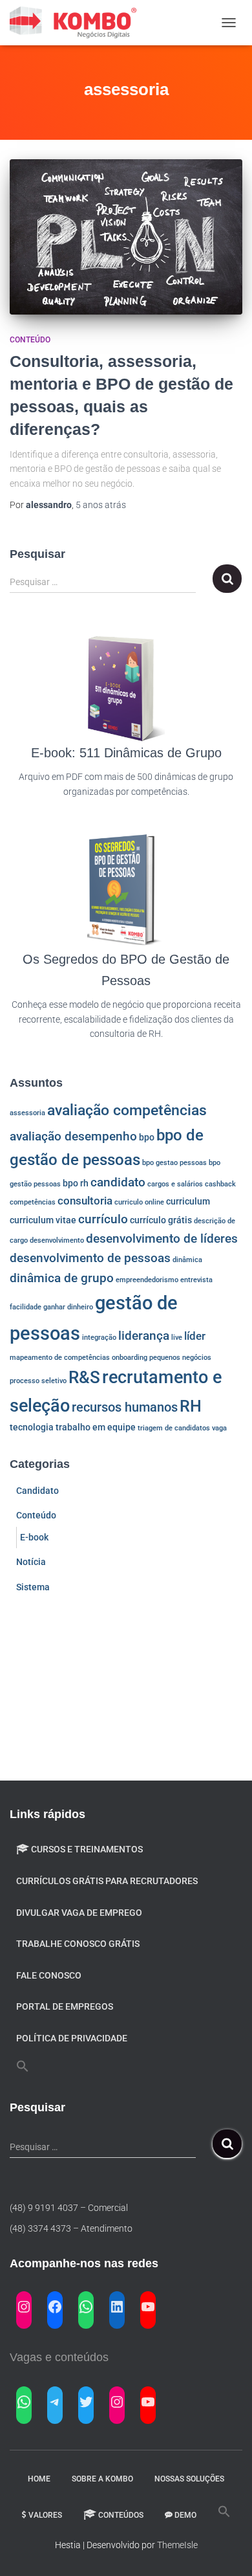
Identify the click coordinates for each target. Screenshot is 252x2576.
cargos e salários (175, 1184)
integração (99, 1338)
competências (33, 1202)
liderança (144, 1336)
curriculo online (139, 1202)
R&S (84, 1377)
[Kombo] (79, 23)
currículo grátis (161, 1220)
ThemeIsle (177, 2545)
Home (39, 2479)
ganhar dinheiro (68, 1307)
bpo (147, 1137)
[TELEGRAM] (55, 2402)
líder (195, 1336)
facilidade (26, 1307)
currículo (103, 1219)
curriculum (188, 1201)
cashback (220, 1184)
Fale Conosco (49, 1975)
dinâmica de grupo (62, 1278)
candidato (118, 1183)
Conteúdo (30, 340)
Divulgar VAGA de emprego (79, 1913)
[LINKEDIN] (117, 2307)
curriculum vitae (43, 1220)
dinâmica (187, 1260)
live (177, 1338)
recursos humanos (125, 1407)
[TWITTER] (86, 2402)
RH (191, 1406)
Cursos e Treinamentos (87, 1849)
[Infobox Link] (126, 724)
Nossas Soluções (189, 2479)
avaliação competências (127, 1110)
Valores (45, 2515)
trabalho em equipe (96, 1427)
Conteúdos (121, 2515)
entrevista (196, 1280)
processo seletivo (38, 1381)
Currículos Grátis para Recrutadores (107, 1881)
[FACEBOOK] (55, 2307)
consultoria (85, 1201)
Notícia (31, 1562)
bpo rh (76, 1183)
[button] (23, 2067)
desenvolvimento (57, 1240)
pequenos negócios (180, 1358)
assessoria (27, 1113)
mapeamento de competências (60, 1358)
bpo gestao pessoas (174, 1163)
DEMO (185, 2515)
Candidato (37, 1491)
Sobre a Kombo (102, 2479)
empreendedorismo (147, 1280)
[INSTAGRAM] (24, 2307)
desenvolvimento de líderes (162, 1239)
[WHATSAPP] (86, 2307)
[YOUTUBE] (148, 2307)
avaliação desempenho (73, 1137)
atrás (101, 505)
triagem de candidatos (174, 1428)
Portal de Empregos (65, 2006)
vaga (219, 1428)
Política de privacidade (72, 2038)
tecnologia (32, 1427)
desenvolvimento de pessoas (90, 1258)
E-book (34, 1537)
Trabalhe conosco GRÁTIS (78, 1944)
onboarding (130, 1358)
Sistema (33, 1587)
